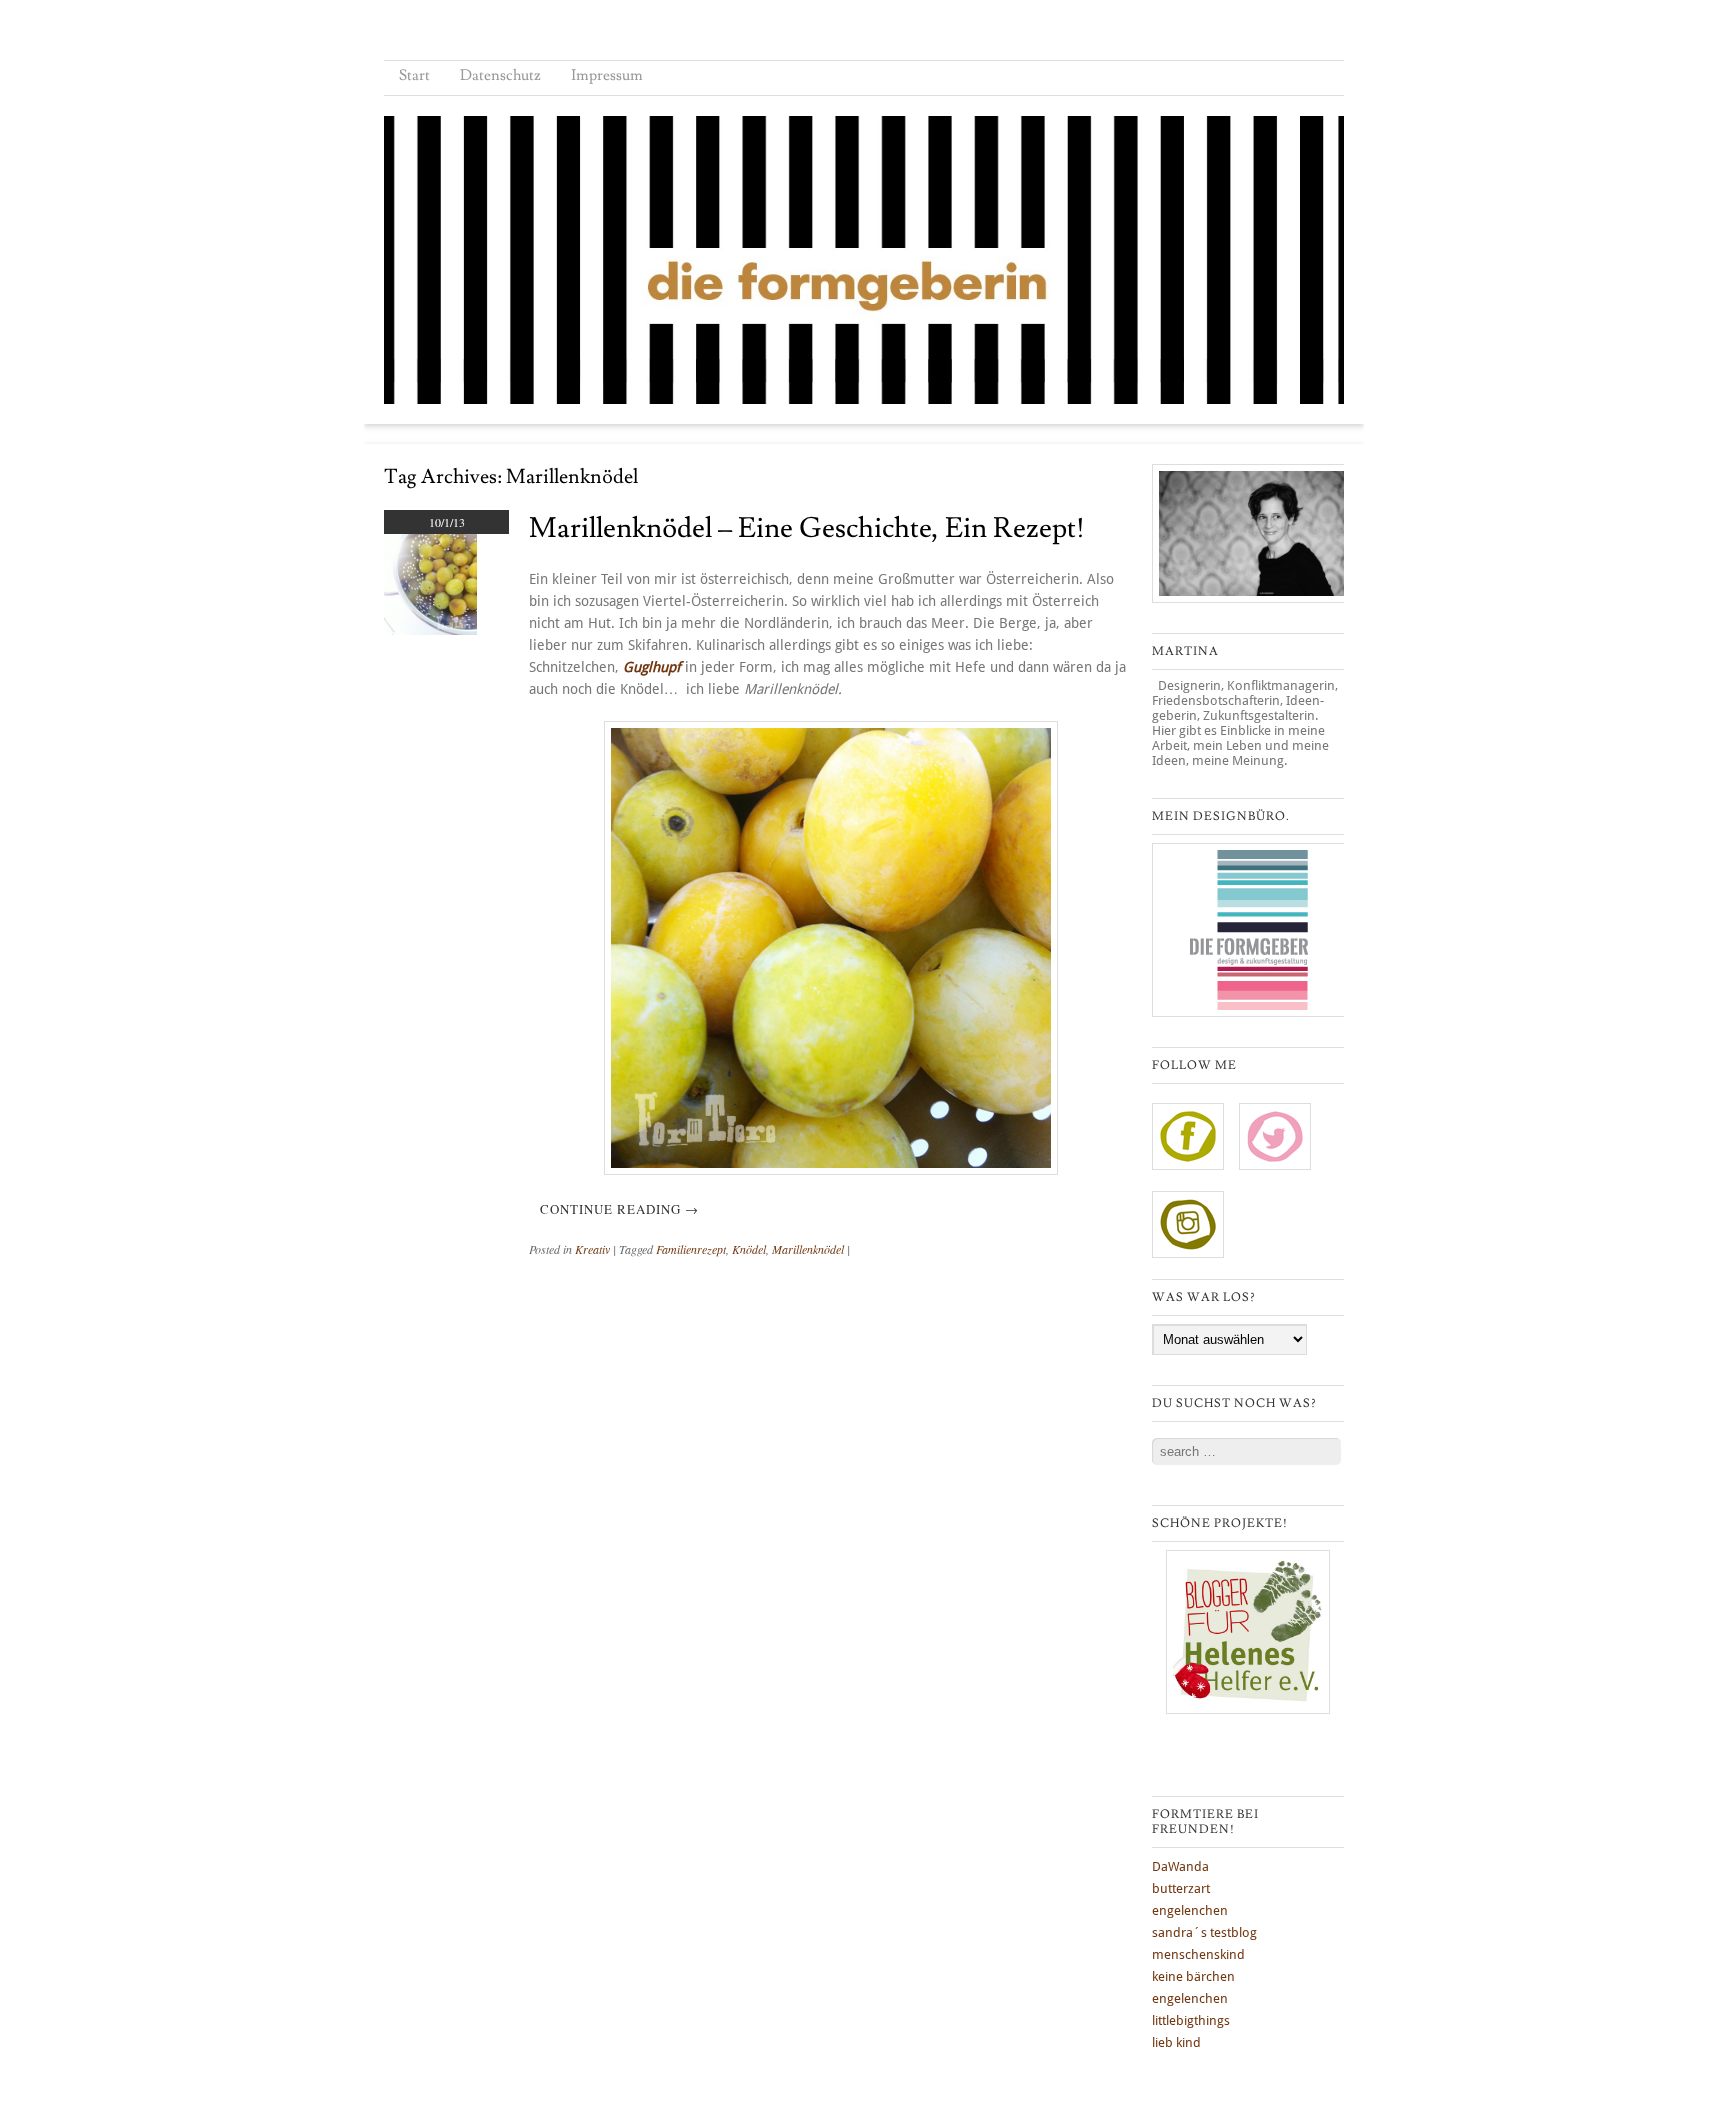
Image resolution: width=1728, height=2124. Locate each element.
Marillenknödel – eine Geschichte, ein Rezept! (807, 528)
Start (414, 75)
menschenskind (1198, 1954)
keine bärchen (1193, 1976)
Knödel (749, 1249)
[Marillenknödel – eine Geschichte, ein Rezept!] (430, 630)
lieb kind (1176, 2042)
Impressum (607, 75)
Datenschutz (500, 75)
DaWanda (1180, 1866)
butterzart (1181, 1888)
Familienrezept (691, 1249)
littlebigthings (1191, 2020)
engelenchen (1190, 1910)
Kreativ (592, 1249)
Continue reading (619, 1209)
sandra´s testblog (1204, 1932)
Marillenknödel (808, 1249)
